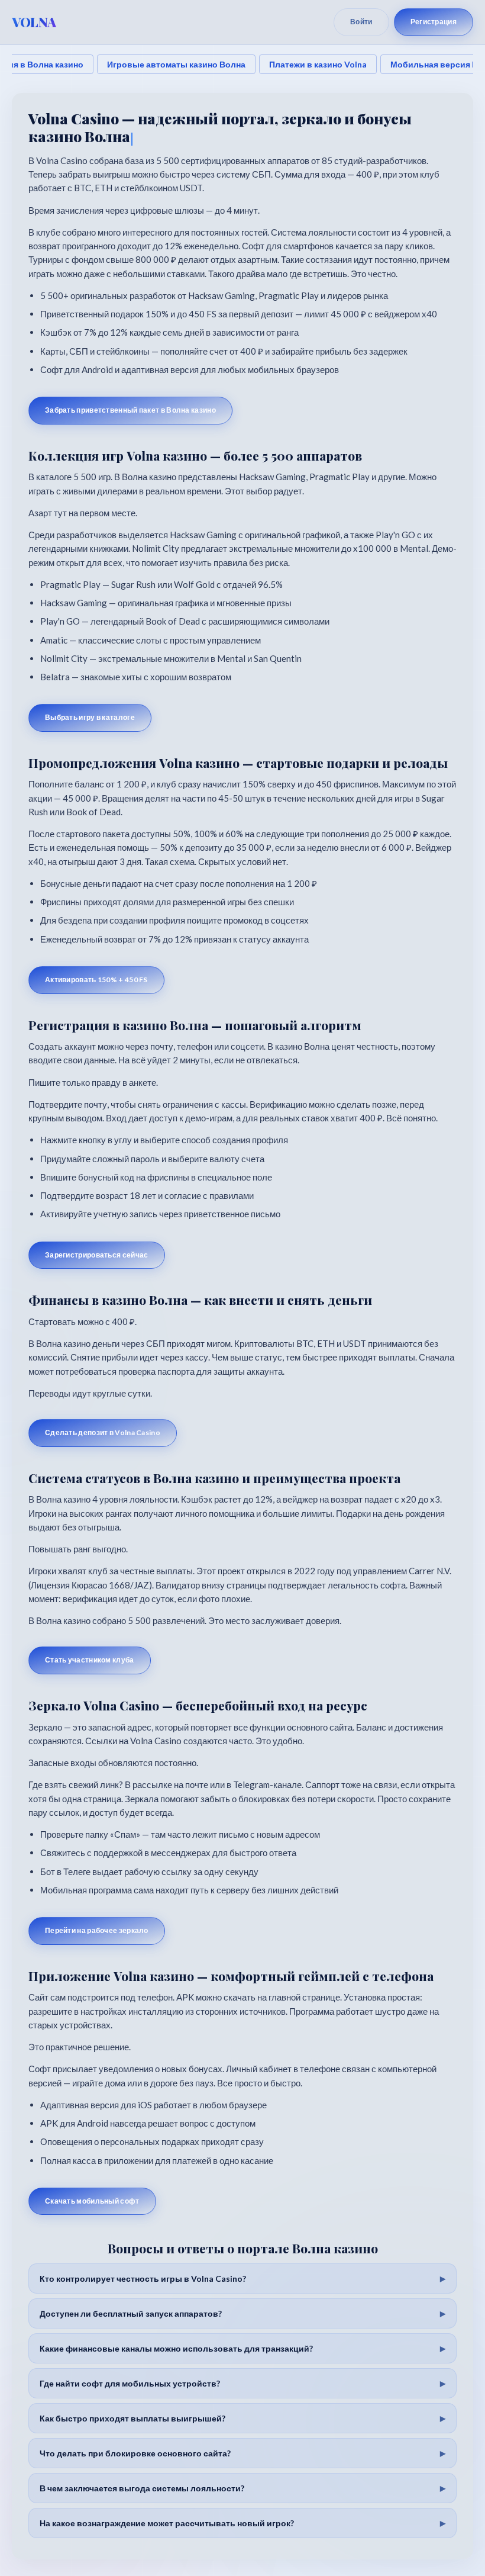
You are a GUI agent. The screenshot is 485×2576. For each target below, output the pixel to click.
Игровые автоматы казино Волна (176, 64)
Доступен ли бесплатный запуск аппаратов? (131, 2313)
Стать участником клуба (90, 1660)
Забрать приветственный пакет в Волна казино (130, 410)
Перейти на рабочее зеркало (97, 1930)
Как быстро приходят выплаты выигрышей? (132, 2418)
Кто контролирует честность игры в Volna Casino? (143, 2278)
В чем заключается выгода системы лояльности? (142, 2488)
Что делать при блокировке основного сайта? (135, 2453)
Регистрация (434, 22)
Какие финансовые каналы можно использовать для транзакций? (176, 2348)
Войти (361, 22)
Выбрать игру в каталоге (90, 717)
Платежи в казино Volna (318, 64)
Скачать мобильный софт (92, 2201)
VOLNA (34, 22)
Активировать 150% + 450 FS (96, 980)
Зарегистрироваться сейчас (97, 1255)
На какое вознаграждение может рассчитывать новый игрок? (167, 2523)
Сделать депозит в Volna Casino (103, 1432)
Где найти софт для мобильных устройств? (130, 2383)
